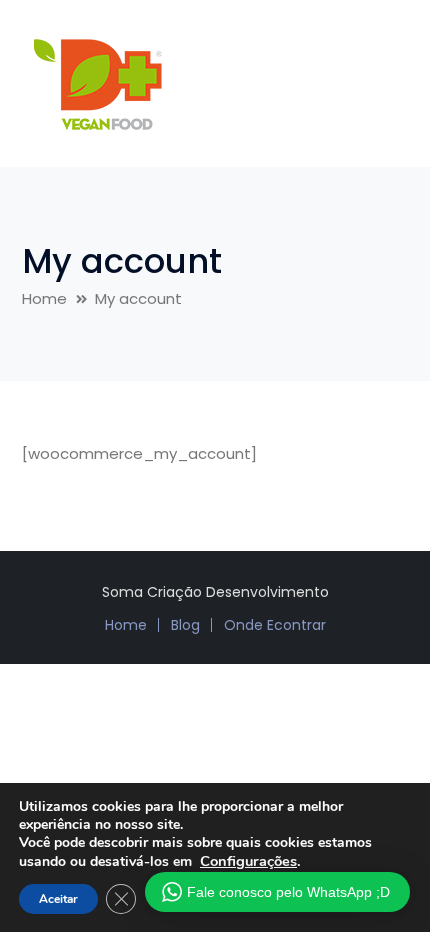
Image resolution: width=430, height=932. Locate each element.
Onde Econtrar (275, 625)
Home (44, 298)
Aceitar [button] (58, 899)
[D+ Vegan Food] (97, 82)
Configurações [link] (248, 861)
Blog (185, 625)
